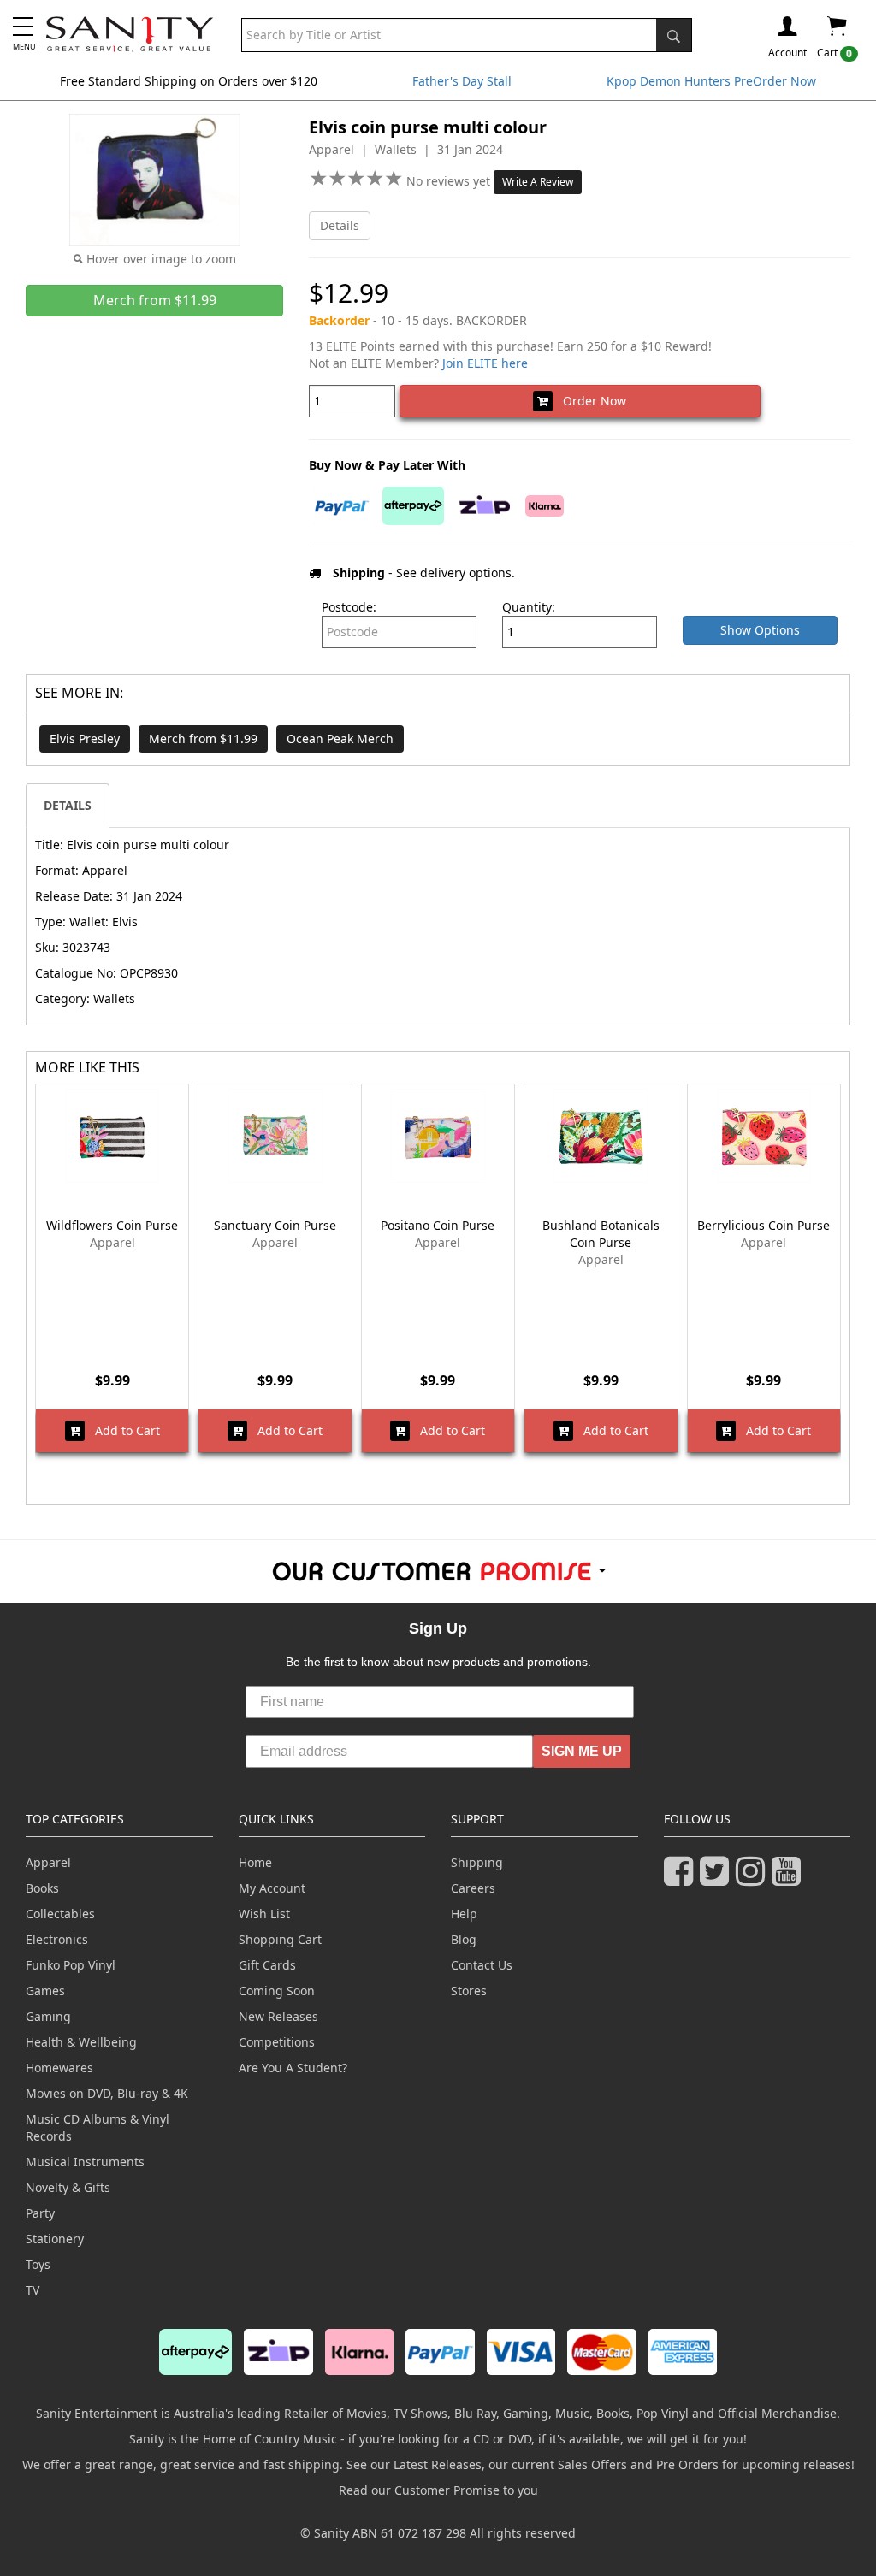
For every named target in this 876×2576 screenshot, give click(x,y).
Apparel (48, 1862)
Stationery (55, 2239)
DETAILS (68, 805)
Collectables (60, 1914)
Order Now (589, 401)
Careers (473, 1888)
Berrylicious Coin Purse (764, 1225)
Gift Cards (267, 1965)
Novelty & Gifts (68, 2187)
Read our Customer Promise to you (438, 2490)
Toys (38, 2264)
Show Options (760, 630)
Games (45, 1991)
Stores (469, 1991)
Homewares (59, 2068)
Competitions (277, 2042)
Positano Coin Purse (438, 1225)
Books (42, 1888)
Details (340, 225)
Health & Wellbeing (81, 2042)
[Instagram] (754, 1879)
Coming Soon (277, 1991)
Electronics (57, 1939)
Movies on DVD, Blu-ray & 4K (107, 2093)
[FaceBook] (682, 1879)
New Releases (278, 2016)
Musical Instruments (85, 2162)
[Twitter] (718, 1879)
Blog (464, 1939)
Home (255, 1862)
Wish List (264, 1914)
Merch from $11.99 (203, 739)
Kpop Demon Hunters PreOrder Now (711, 81)
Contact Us (482, 1965)
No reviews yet (450, 181)
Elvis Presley (85, 739)
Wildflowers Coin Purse (112, 1225)
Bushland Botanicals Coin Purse (601, 1234)
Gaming (48, 2016)
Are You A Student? (293, 2068)
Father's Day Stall (462, 81)
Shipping (477, 1862)
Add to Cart (122, 1430)
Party (40, 2213)
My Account (272, 1888)
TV (33, 2290)
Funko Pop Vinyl (71, 1965)
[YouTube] (790, 1879)
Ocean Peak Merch (340, 739)
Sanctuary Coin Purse (275, 1225)
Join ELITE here (485, 363)
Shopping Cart (280, 1939)
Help (464, 1914)
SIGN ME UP (582, 1751)
